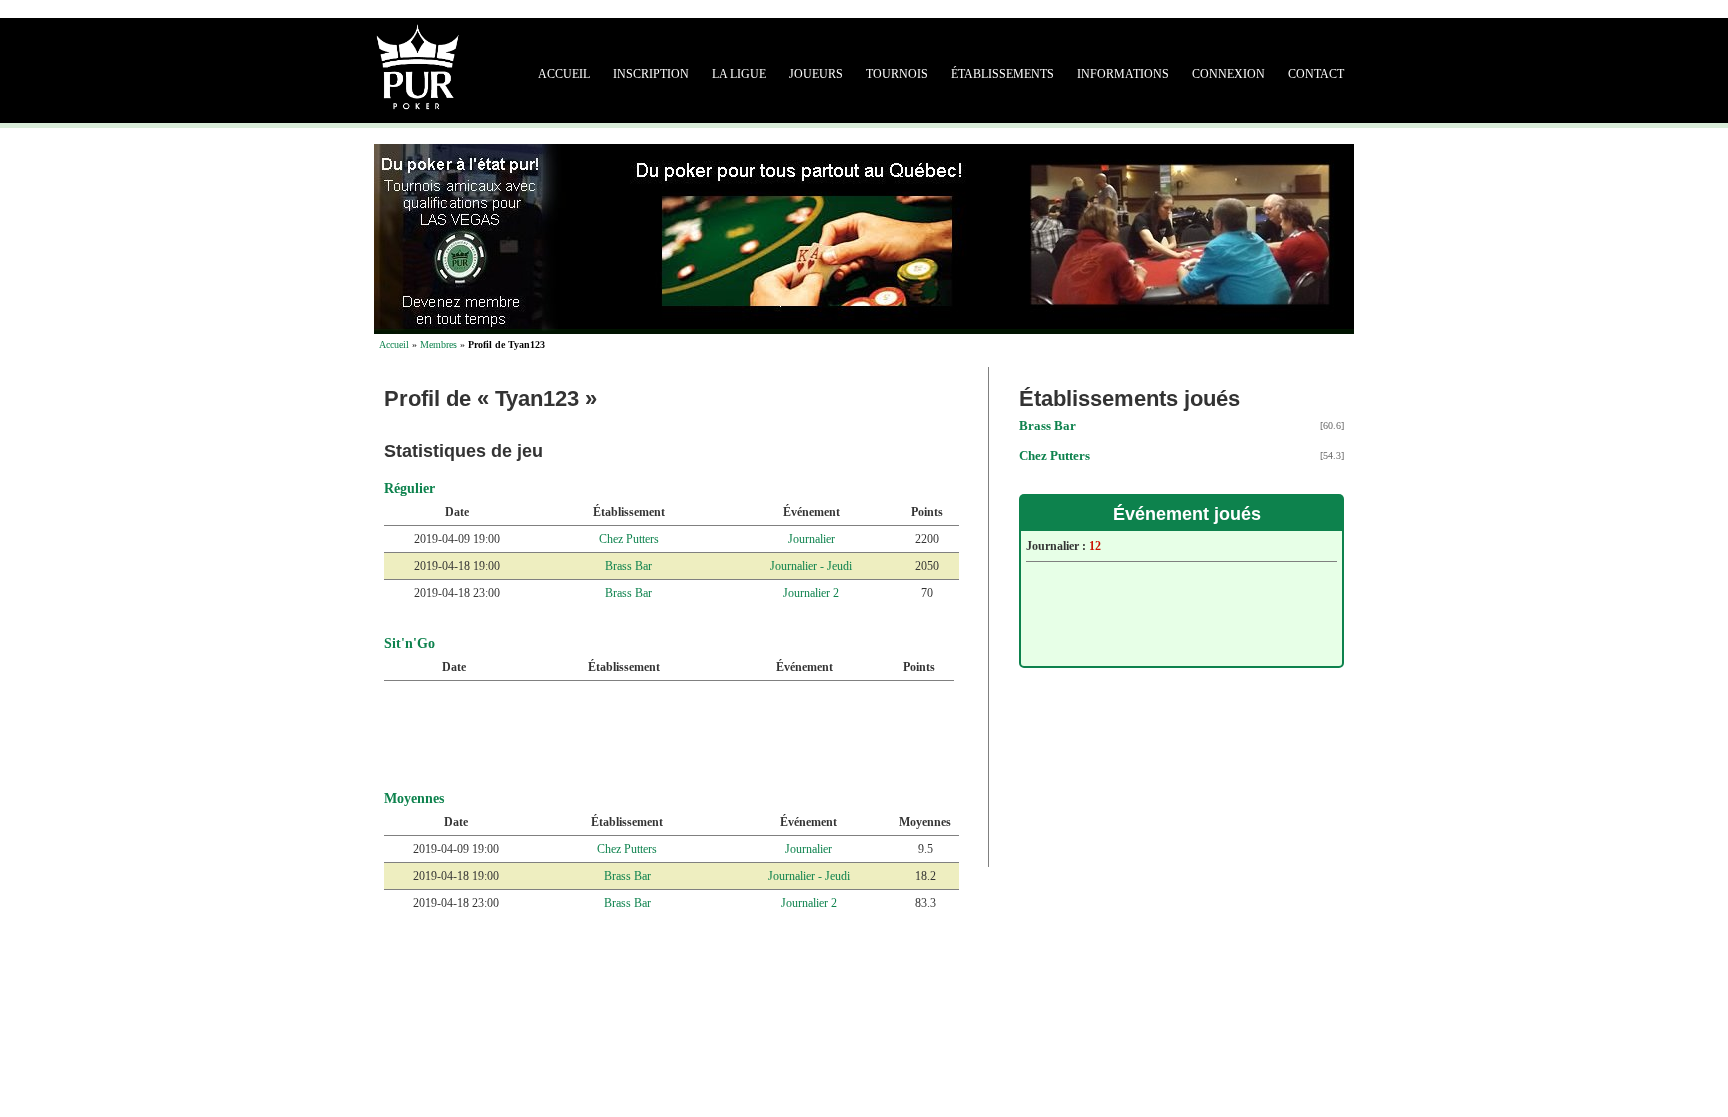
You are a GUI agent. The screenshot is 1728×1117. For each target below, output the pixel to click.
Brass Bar (628, 566)
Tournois (897, 74)
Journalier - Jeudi (811, 566)
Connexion (1228, 74)
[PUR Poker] (418, 65)
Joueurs (816, 74)
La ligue (739, 74)
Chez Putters (629, 539)
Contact (1316, 74)
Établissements (1002, 74)
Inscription (651, 74)
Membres (438, 344)
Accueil (564, 74)
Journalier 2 (811, 593)
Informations (1123, 74)
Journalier (811, 539)
